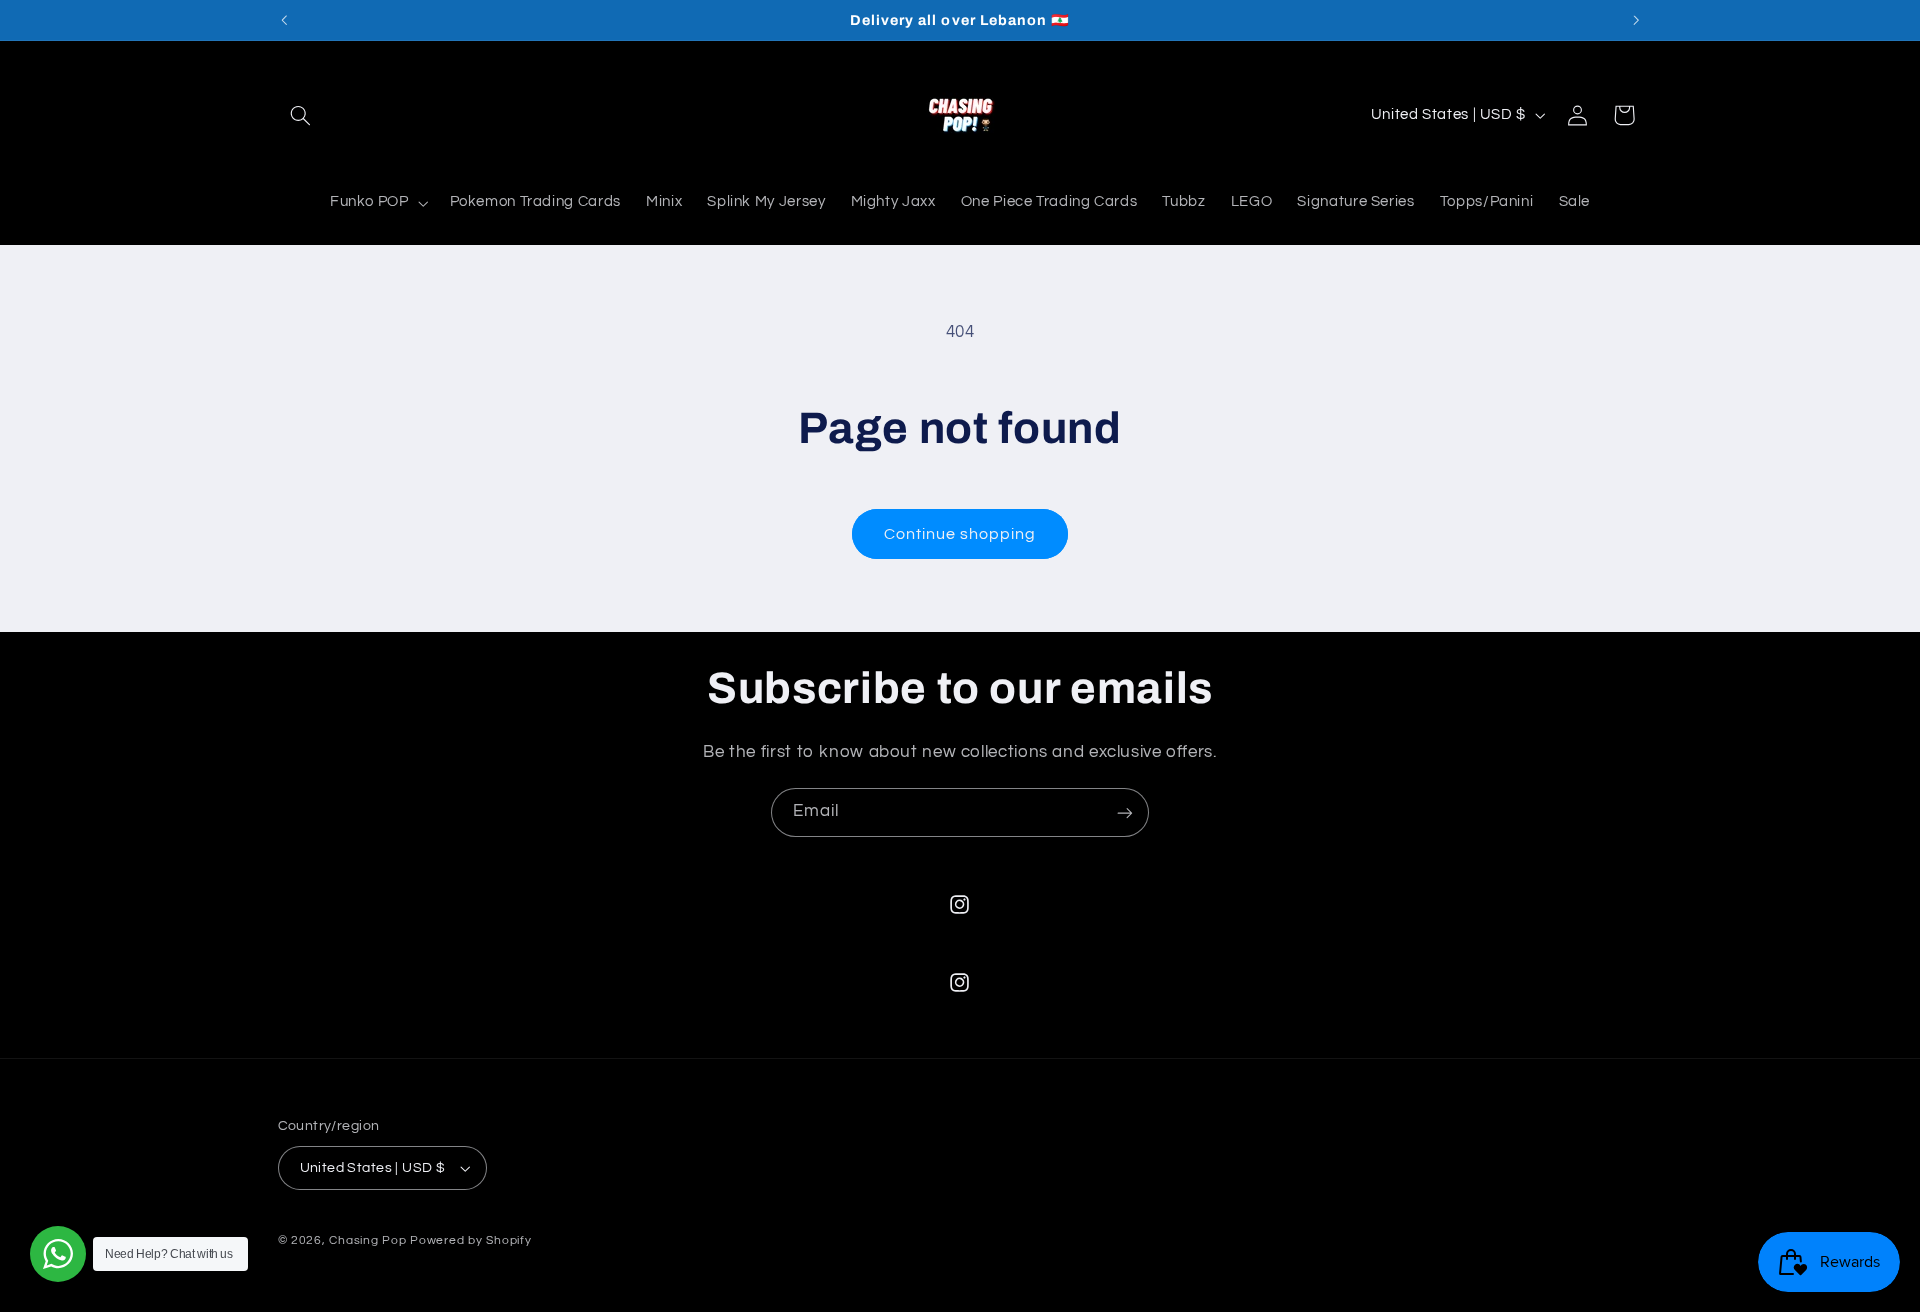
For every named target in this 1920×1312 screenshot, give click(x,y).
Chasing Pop (367, 1240)
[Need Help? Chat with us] (58, 1254)
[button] (301, 115)
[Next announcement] (1636, 20)
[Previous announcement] (284, 20)
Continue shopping (960, 534)
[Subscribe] (1125, 812)
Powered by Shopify (470, 1240)
